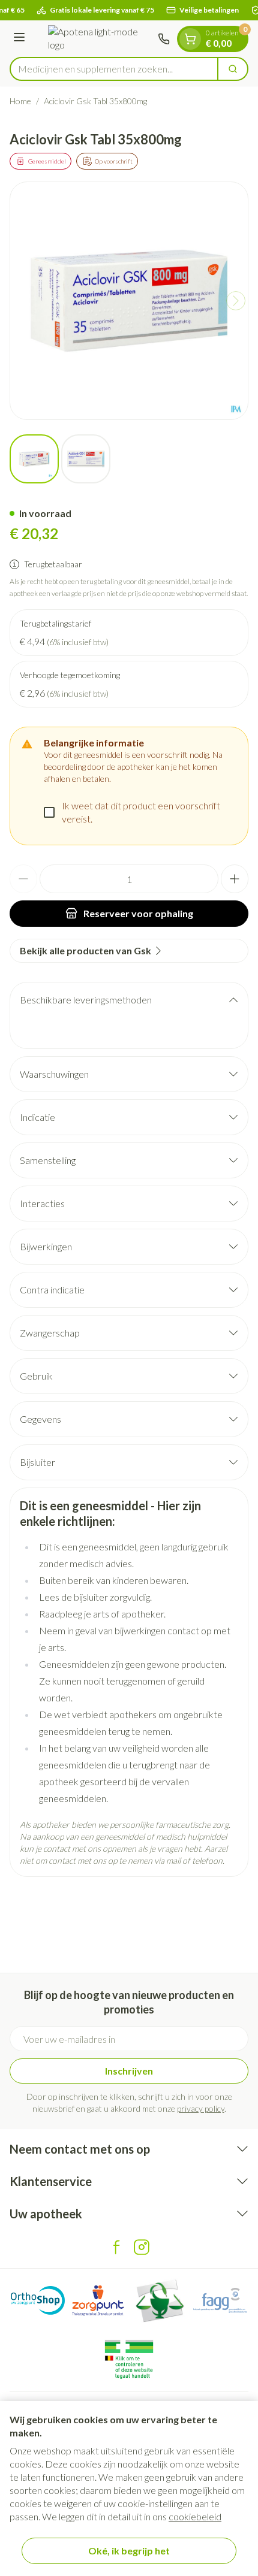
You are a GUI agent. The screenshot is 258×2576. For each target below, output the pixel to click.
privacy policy (201, 2108)
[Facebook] (116, 2247)
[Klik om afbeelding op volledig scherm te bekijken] (129, 301)
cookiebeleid (195, 2516)
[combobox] (114, 69)
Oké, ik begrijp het (129, 2551)
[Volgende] (236, 301)
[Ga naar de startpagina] (93, 39)
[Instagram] (142, 2247)
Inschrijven (129, 2071)
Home (20, 101)
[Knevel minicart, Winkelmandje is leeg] (190, 39)
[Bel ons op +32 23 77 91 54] (164, 39)
